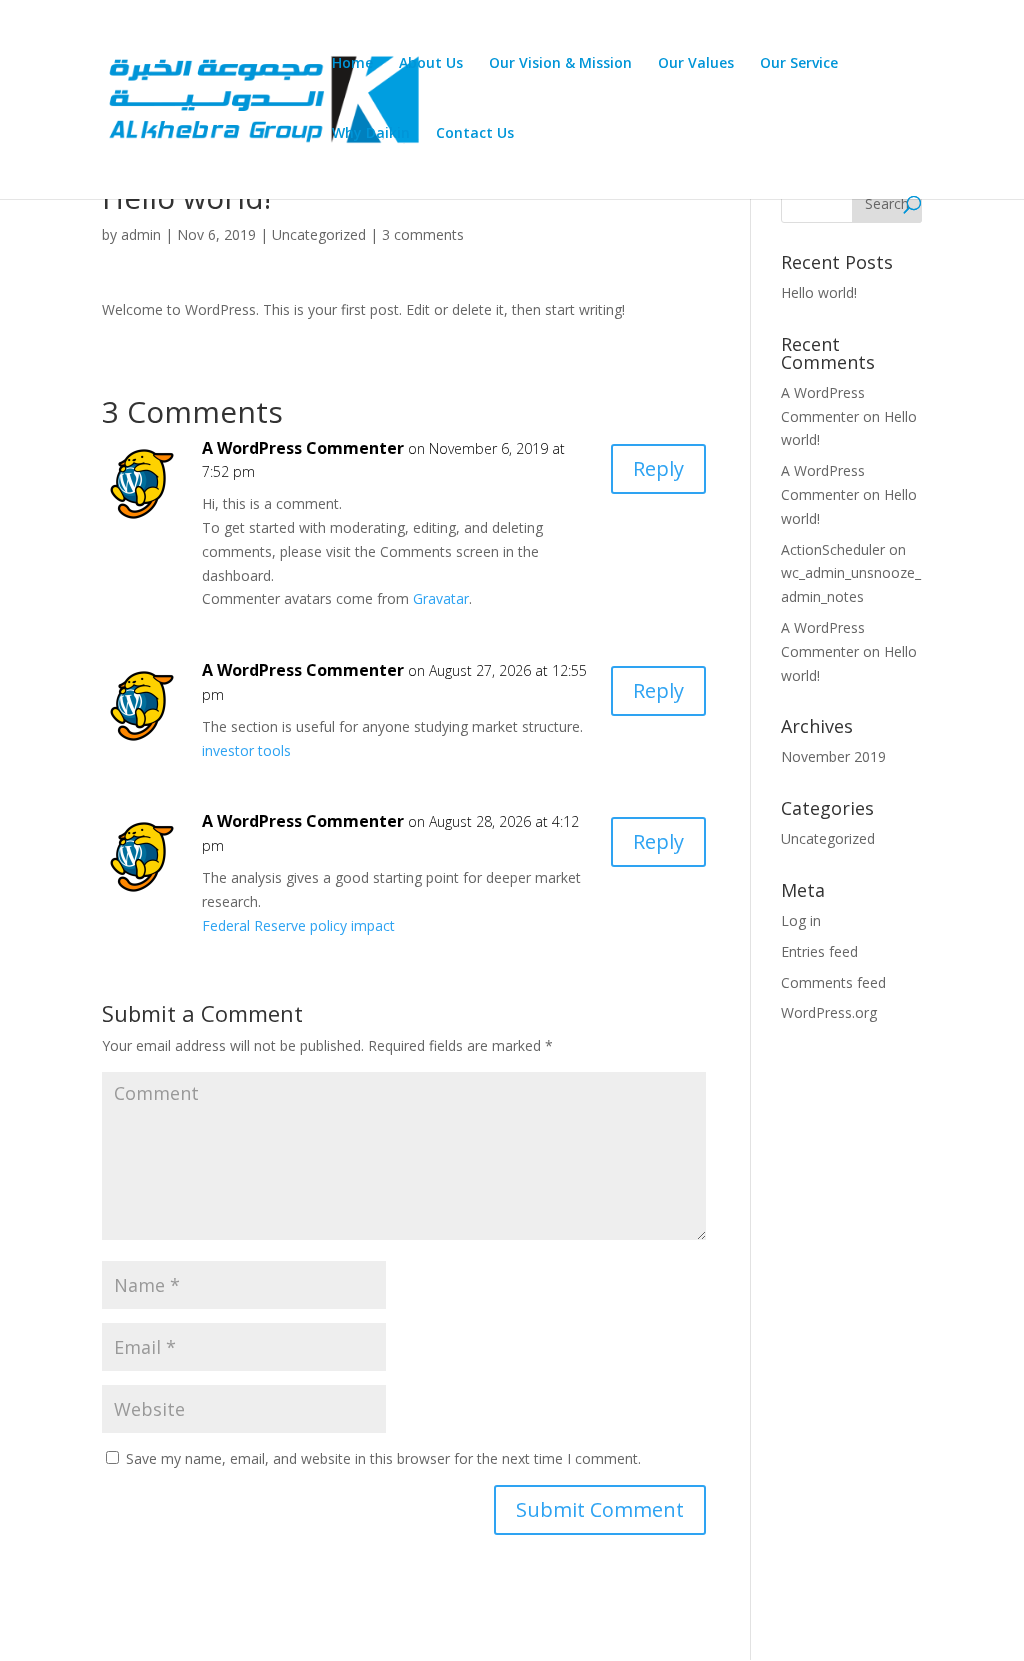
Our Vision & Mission (560, 64)
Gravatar (441, 598)
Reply (658, 468)
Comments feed (833, 982)
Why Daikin (371, 134)
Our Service (799, 64)
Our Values (696, 64)
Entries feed (819, 951)
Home (352, 64)
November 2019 (833, 756)
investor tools (246, 750)
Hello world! (819, 292)
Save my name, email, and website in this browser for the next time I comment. (383, 1458)
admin (141, 234)
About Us (431, 64)
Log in (801, 920)
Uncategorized (319, 234)
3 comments (423, 234)
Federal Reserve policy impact (298, 925)
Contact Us (475, 134)
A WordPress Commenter (303, 448)
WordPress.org (829, 1012)
